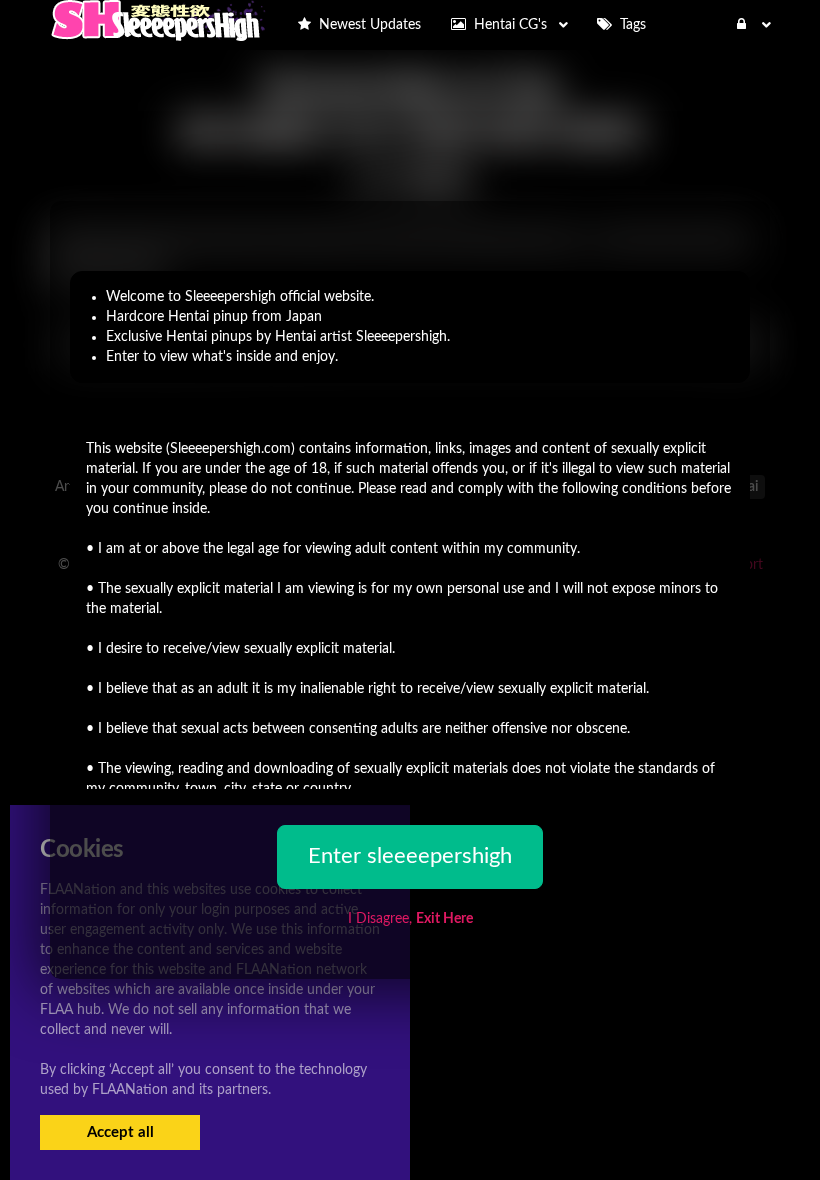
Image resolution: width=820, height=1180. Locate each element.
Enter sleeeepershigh (410, 856)
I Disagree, (410, 919)
